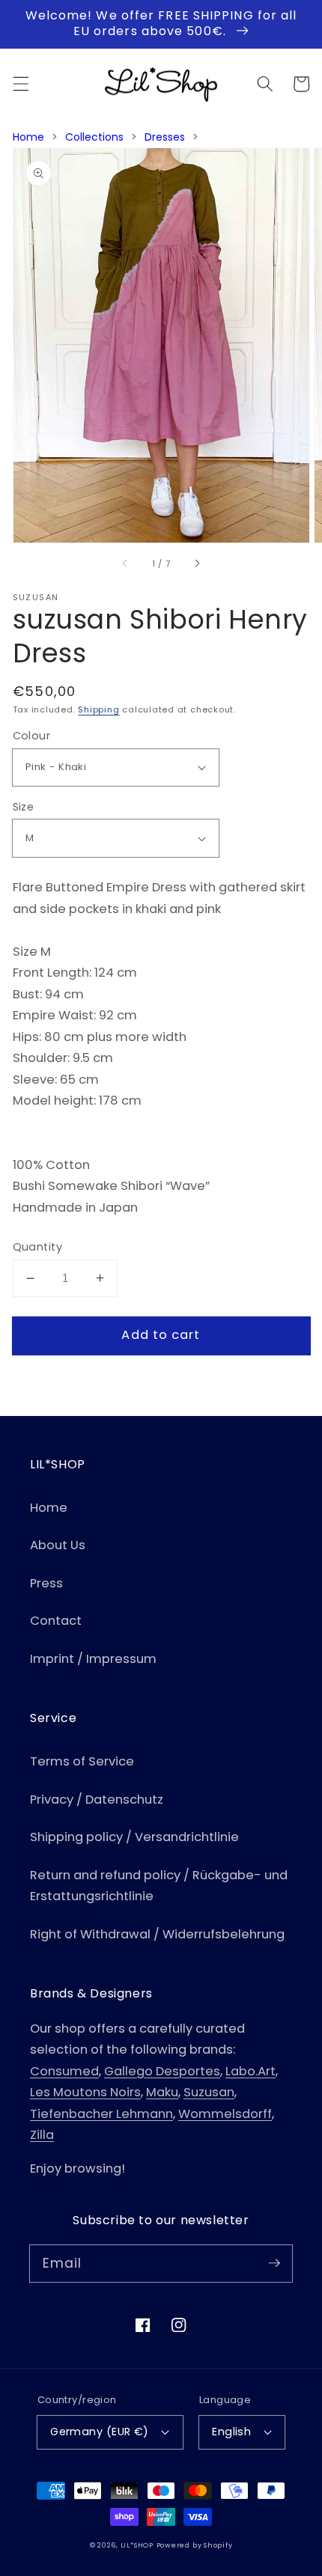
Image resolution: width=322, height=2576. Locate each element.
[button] (20, 84)
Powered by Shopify (195, 2545)
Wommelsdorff (225, 2114)
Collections (94, 137)
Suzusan (209, 2092)
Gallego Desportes (162, 2071)
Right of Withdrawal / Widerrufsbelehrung (157, 1934)
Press (46, 1583)
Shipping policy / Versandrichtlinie (134, 1837)
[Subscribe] (274, 2263)
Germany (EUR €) (100, 2432)
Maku (162, 2092)
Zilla (42, 2135)
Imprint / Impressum (93, 1659)
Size (24, 807)
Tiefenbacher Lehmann (101, 2114)
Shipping (98, 709)
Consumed (64, 2071)
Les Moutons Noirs (85, 2092)
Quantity (38, 1247)
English (231, 2432)
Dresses (165, 137)
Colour (32, 736)
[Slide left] (125, 564)
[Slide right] (197, 564)
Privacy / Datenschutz (97, 1800)
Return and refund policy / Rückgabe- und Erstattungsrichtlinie (159, 1886)
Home (28, 137)
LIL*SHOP (137, 2545)
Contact (56, 1621)
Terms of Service (82, 1761)
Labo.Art (250, 2071)
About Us (58, 1545)
